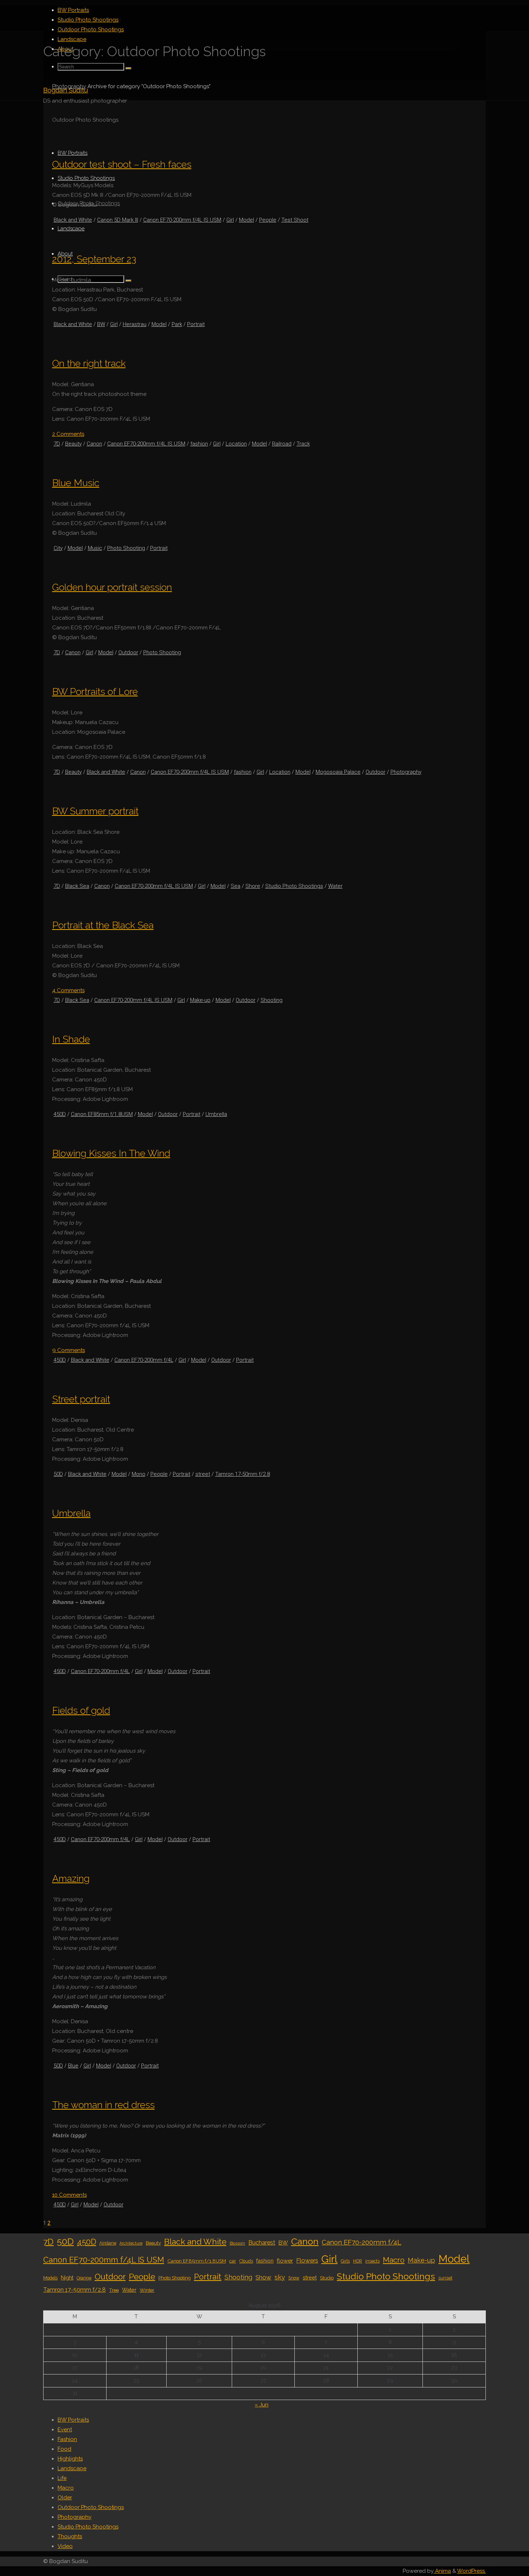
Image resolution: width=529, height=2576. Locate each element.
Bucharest (262, 2243)
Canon (94, 444)
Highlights (70, 2459)
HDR (358, 2261)
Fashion (67, 2439)
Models (50, 2278)
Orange (84, 2278)
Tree (114, 2290)
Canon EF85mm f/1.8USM (102, 1114)
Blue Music (76, 483)
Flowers (307, 2260)
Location (236, 444)
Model (247, 220)
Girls (345, 2261)
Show (263, 2277)
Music (95, 548)
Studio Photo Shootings (294, 886)
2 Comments (68, 434)
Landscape (72, 2468)
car (233, 2261)
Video (65, 2546)
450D (60, 1114)
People (268, 220)
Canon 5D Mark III (118, 220)
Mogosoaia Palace (338, 772)
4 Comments (68, 990)
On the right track (89, 363)
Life (62, 2478)
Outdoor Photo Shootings (91, 2507)
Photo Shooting (126, 548)
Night (67, 2277)
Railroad (282, 444)
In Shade (71, 1039)
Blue (73, 2066)
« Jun (262, 2405)
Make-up (200, 1000)
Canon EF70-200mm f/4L (144, 1360)
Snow (294, 2278)
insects (372, 2261)
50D (58, 1474)
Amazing (71, 1878)
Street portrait (81, 1399)
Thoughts (70, 2536)
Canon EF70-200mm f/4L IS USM (182, 220)
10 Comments (69, 2195)
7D (57, 444)
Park (177, 324)
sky (280, 2277)
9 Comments (69, 1350)
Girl (230, 220)
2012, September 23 (94, 259)
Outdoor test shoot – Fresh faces (122, 164)
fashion (199, 444)
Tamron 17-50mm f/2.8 (243, 1474)
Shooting (272, 1000)
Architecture (131, 2243)
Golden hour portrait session (112, 587)
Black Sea (77, 886)
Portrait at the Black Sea (103, 925)
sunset (445, 2278)
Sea (236, 886)
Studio (327, 2278)
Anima (442, 2571)
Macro (394, 2260)
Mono (139, 1474)
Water (335, 886)
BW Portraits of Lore (95, 692)
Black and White (73, 220)
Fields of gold (81, 1710)
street (203, 1474)
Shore (253, 886)
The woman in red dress (103, 2105)
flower (285, 2261)
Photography (69, 86)
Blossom (237, 2243)
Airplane (108, 2243)
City (58, 548)
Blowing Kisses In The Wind (111, 1153)
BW (101, 324)
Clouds (246, 2261)
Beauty (73, 444)
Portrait (196, 324)
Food (64, 2449)
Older (65, 2498)
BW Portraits (73, 2420)
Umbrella (216, 1114)
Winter (147, 2290)
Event (65, 2430)
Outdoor (128, 652)
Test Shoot (295, 220)
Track (303, 444)
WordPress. (471, 2571)
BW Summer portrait (95, 811)
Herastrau (135, 324)
